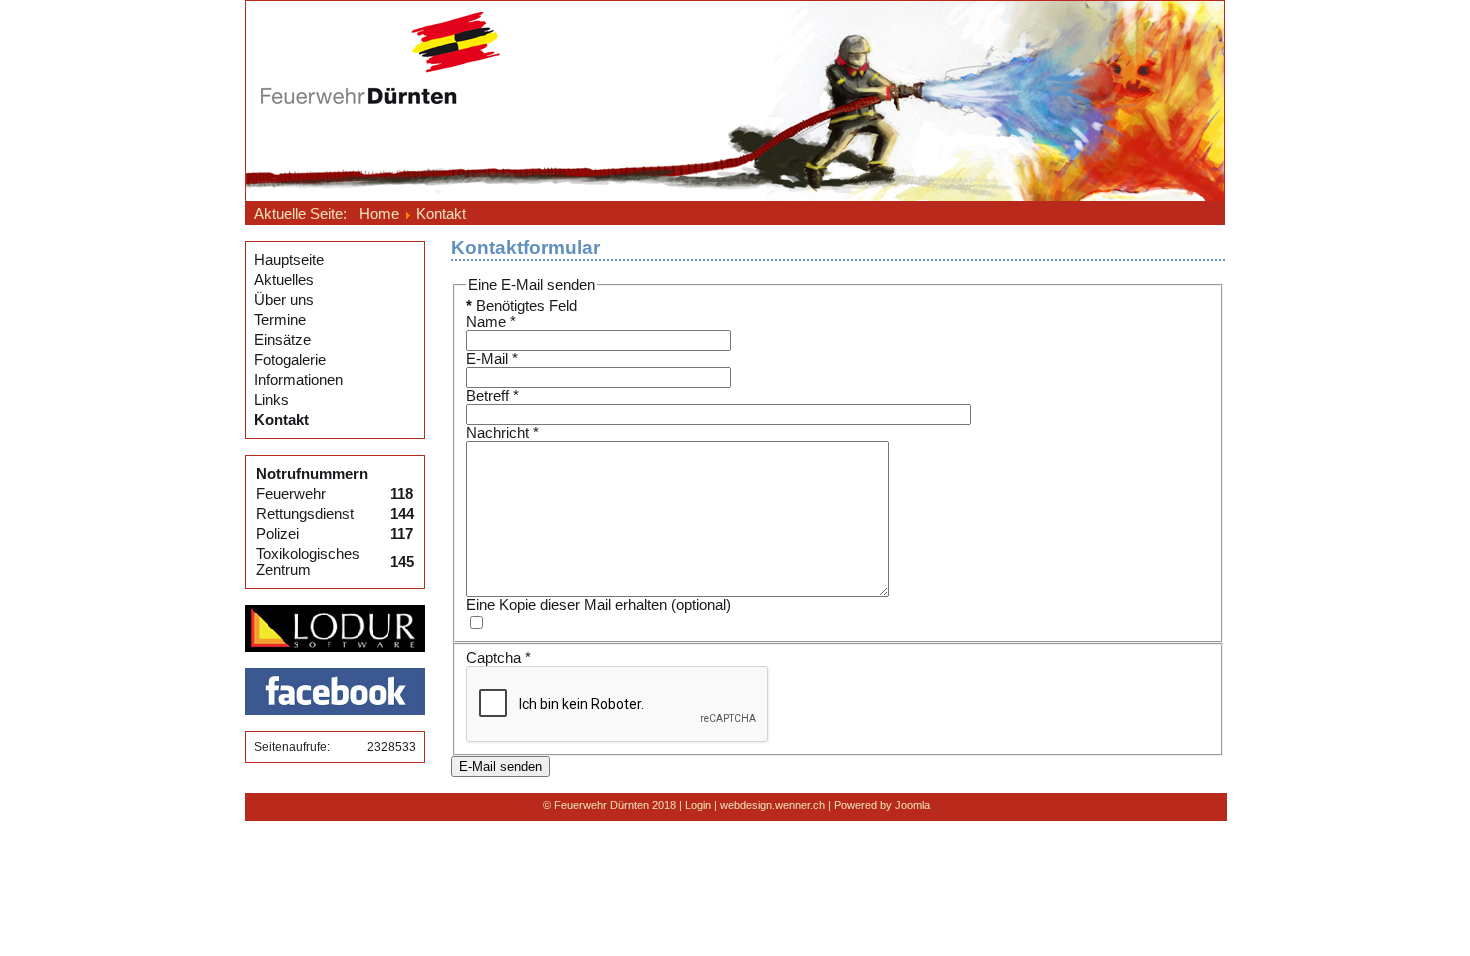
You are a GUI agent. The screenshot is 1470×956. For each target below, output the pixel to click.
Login (698, 805)
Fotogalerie (290, 360)
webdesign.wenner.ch (772, 805)
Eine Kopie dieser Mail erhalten (566, 605)
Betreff (492, 396)
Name (491, 322)
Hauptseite (289, 260)
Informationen (298, 380)
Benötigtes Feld (521, 306)
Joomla (912, 805)
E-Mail (492, 359)
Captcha (498, 658)
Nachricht (502, 433)
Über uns (284, 300)
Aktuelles (284, 280)
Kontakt (281, 420)
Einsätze (282, 340)
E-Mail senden (500, 766)
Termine (280, 320)
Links (271, 400)
